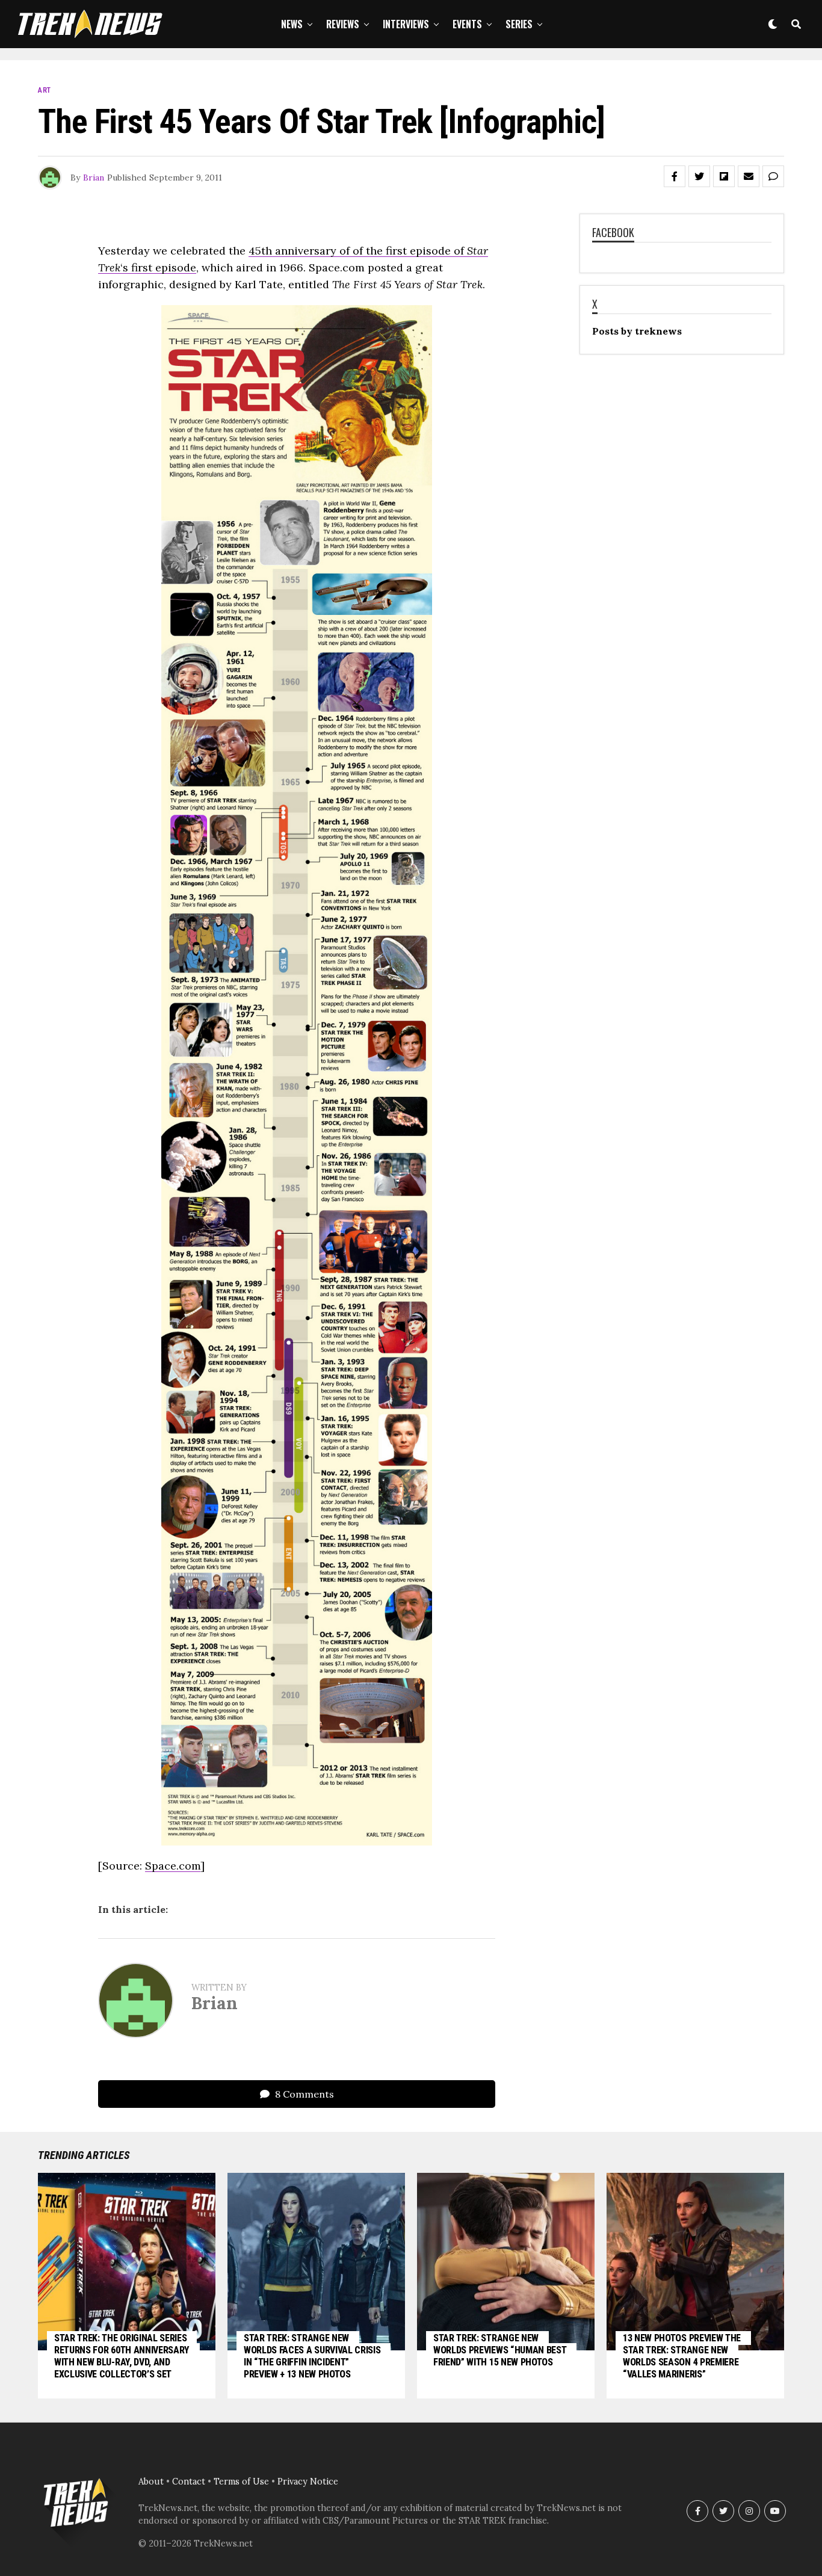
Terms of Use (241, 2482)
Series (519, 24)
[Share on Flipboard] (724, 176)
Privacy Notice (308, 2482)
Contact (189, 2482)
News (292, 24)
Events (467, 24)
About (151, 2482)
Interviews (406, 24)
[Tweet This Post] (699, 176)
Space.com (173, 1866)
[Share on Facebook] (675, 176)
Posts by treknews (637, 331)
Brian (94, 178)
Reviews (343, 24)
